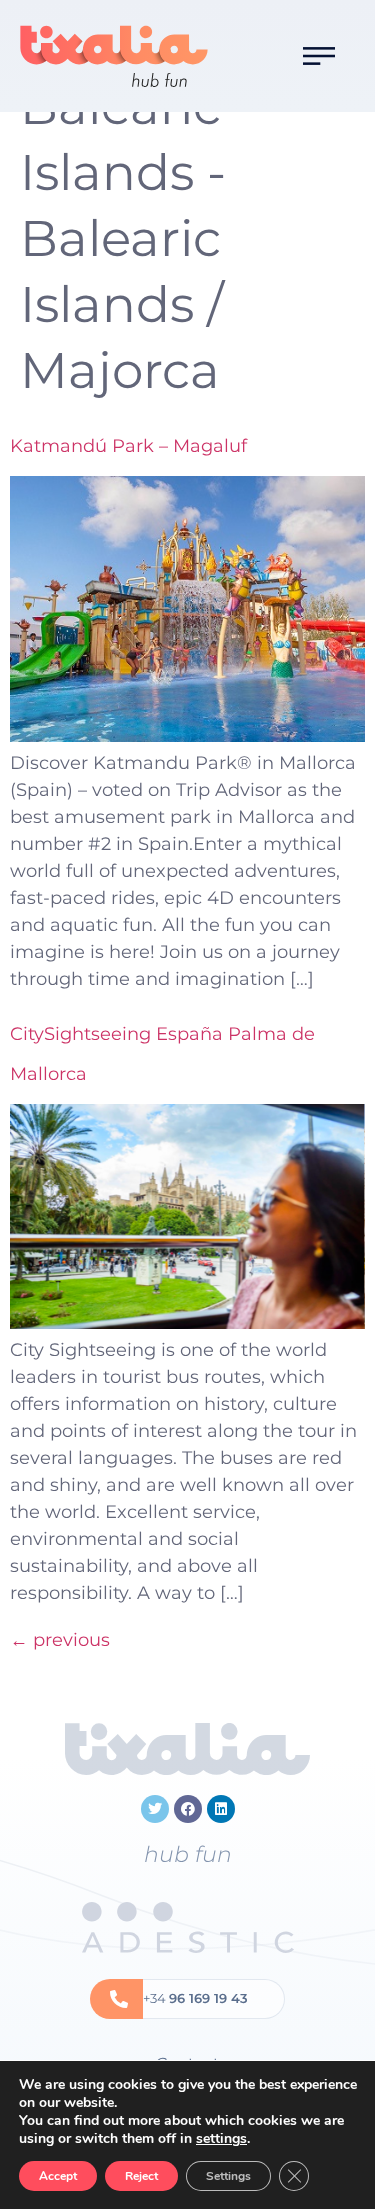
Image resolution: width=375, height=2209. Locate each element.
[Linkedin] (221, 1809)
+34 (195, 1998)
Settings (228, 2176)
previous (60, 1640)
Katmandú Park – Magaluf (128, 446)
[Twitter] (155, 1809)
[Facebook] (188, 1809)
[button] (319, 56)
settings (221, 2139)
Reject (141, 2176)
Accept (58, 2176)
